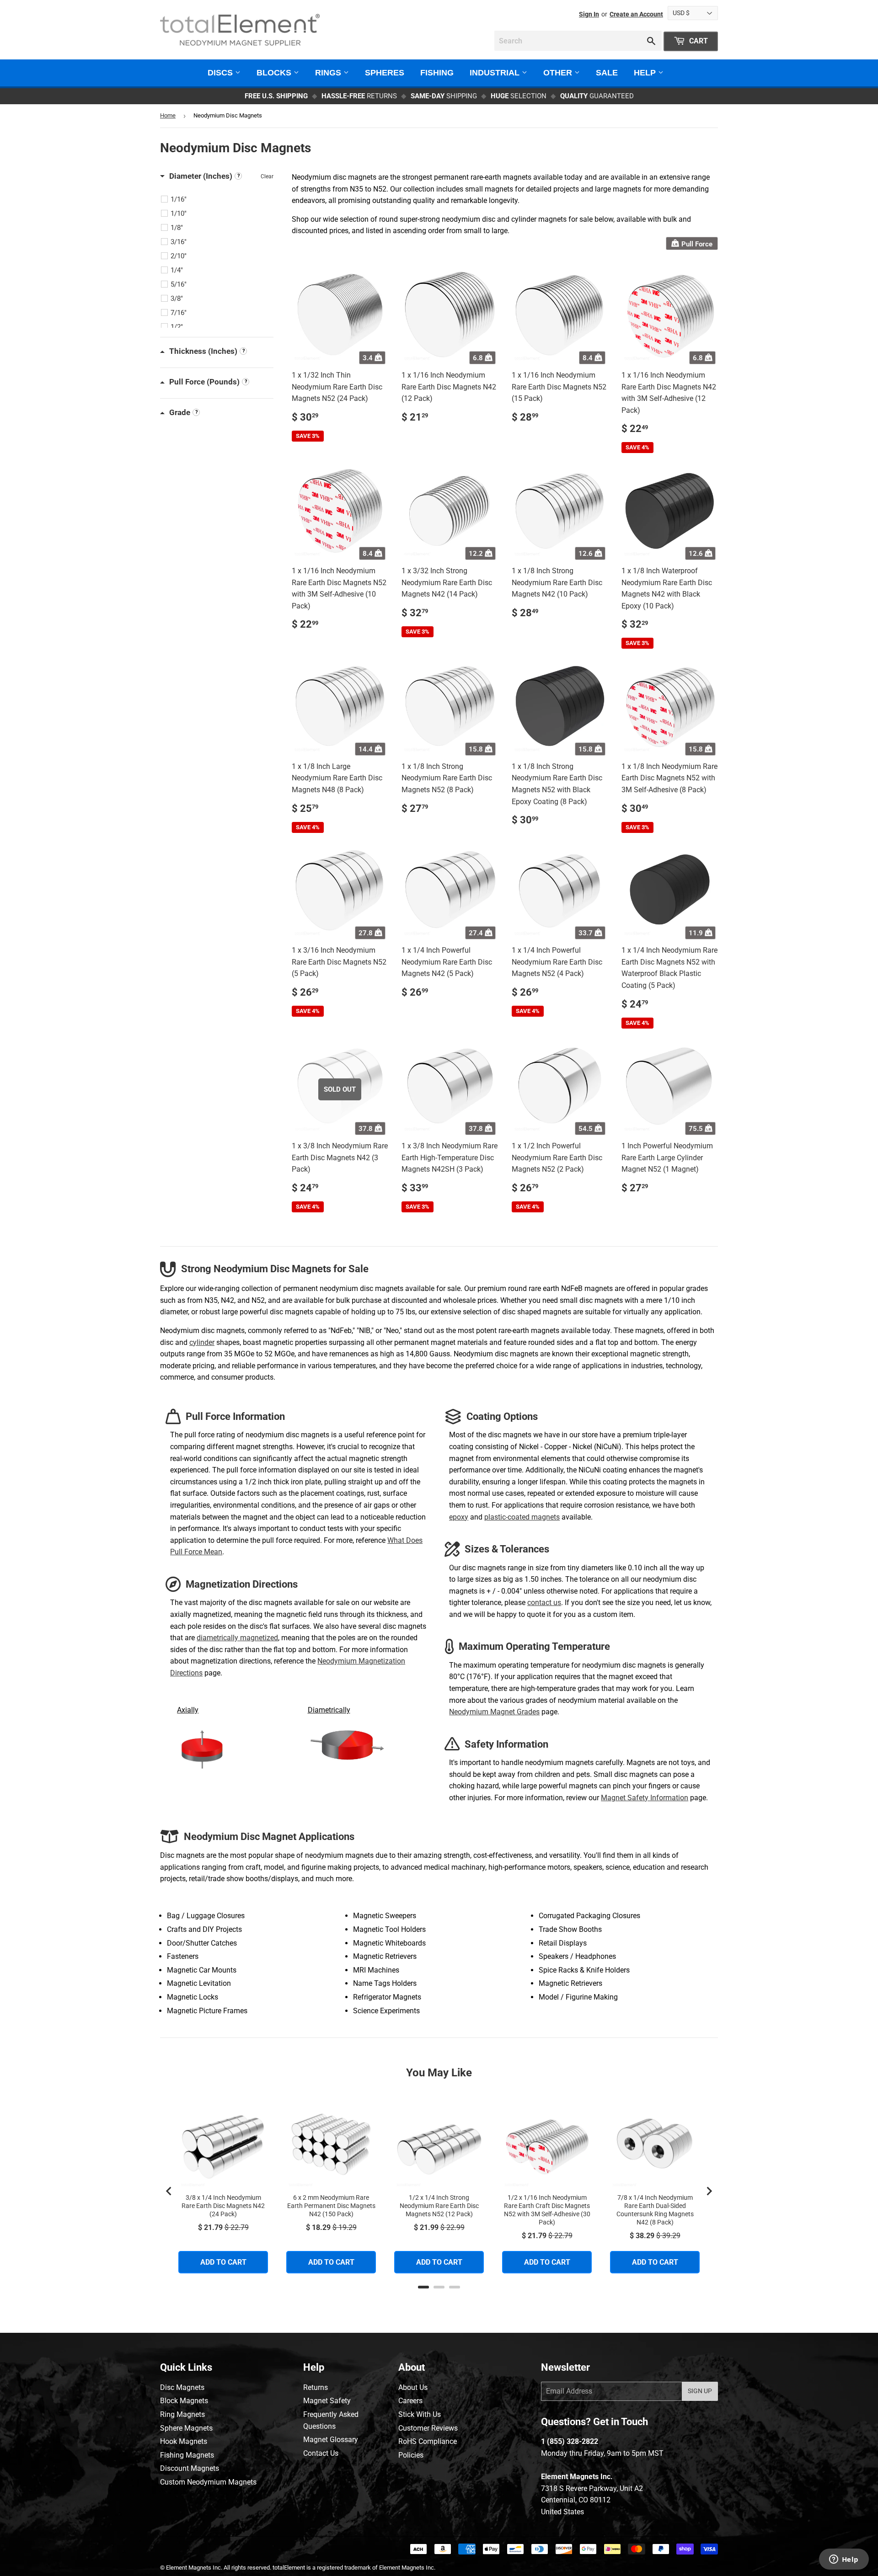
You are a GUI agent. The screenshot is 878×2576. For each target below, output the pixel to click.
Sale (607, 73)
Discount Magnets (190, 2468)
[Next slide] (709, 2191)
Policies (411, 2455)
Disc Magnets (182, 2387)
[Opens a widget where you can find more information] (844, 2560)
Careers (410, 2401)
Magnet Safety (327, 2401)
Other (559, 73)
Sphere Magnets (186, 2428)
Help (646, 73)
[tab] (423, 2287)
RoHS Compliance (428, 2441)
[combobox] (578, 41)
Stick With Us (420, 2414)
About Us (413, 2387)
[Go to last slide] (169, 2191)
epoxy (459, 1517)
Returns (316, 2387)
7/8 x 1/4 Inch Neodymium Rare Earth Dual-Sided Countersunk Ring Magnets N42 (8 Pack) (655, 2210)
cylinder (202, 1342)
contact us (544, 1603)
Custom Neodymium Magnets (208, 2482)
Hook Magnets (184, 2441)
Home (168, 115)
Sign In (589, 14)
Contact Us (321, 2453)
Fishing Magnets (187, 2455)
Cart (698, 41)
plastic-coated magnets (522, 1517)
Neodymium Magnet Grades (494, 1712)
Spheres (385, 73)
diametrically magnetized (237, 1638)
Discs (221, 73)
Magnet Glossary (331, 2440)
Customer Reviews (428, 2428)
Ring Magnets (182, 2414)
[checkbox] (218, 199)
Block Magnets (184, 2401)
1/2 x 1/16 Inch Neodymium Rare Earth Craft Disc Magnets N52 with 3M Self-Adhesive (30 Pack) (547, 2210)
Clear (267, 176)
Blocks (275, 73)
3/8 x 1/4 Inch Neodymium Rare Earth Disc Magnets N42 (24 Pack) (223, 2206)
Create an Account (636, 14)
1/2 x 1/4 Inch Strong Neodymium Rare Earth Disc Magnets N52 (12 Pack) (439, 2206)
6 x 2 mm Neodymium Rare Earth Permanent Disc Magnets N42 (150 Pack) (331, 2206)
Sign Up (700, 2391)
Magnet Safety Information (645, 1798)
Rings (329, 73)
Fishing (437, 73)
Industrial (496, 73)
